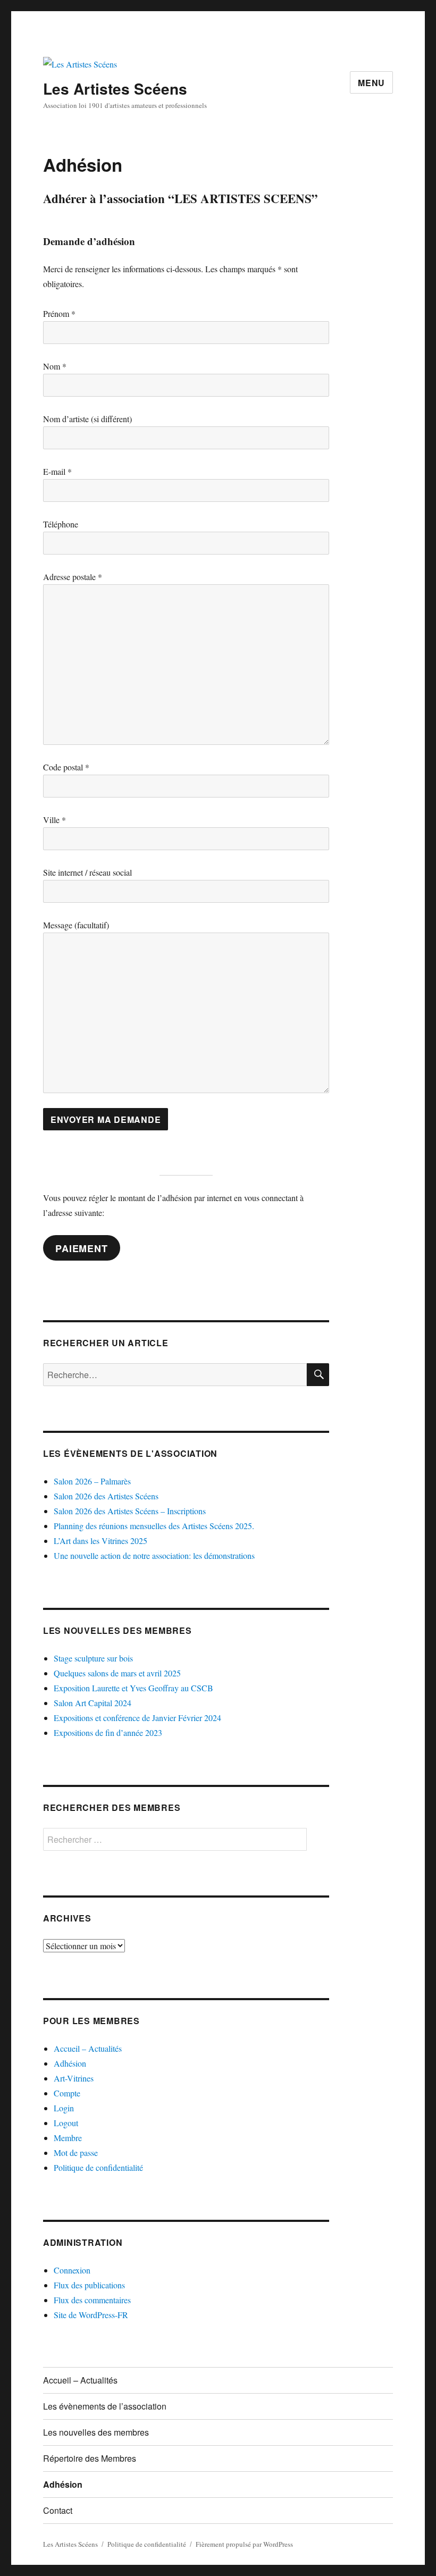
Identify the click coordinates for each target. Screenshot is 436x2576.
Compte (67, 2093)
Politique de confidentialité (98, 2167)
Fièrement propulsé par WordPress (244, 2544)
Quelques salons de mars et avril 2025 (117, 1673)
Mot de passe (76, 2153)
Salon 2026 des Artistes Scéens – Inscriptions (130, 1511)
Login (64, 2108)
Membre (68, 2138)
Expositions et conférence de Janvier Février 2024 (137, 1718)
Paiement (81, 1248)
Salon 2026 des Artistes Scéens (106, 1496)
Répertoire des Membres (90, 2458)
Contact (58, 2510)
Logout (66, 2123)
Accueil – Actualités (88, 2048)
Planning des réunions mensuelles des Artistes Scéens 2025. (154, 1526)
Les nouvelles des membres (118, 1630)
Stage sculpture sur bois (93, 1658)
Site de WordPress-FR (91, 2315)
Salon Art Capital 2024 (93, 1703)
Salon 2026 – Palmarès (92, 1481)
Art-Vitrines (74, 2078)
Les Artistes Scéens (115, 89)
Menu (371, 83)
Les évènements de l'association (130, 1453)
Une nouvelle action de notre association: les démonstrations (154, 1555)
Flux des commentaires (92, 2300)
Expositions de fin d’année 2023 (108, 1732)
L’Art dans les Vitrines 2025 (100, 1541)
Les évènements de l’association (105, 2406)
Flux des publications (89, 2285)
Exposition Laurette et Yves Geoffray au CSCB (133, 1688)
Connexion (72, 2270)
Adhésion (70, 2063)
